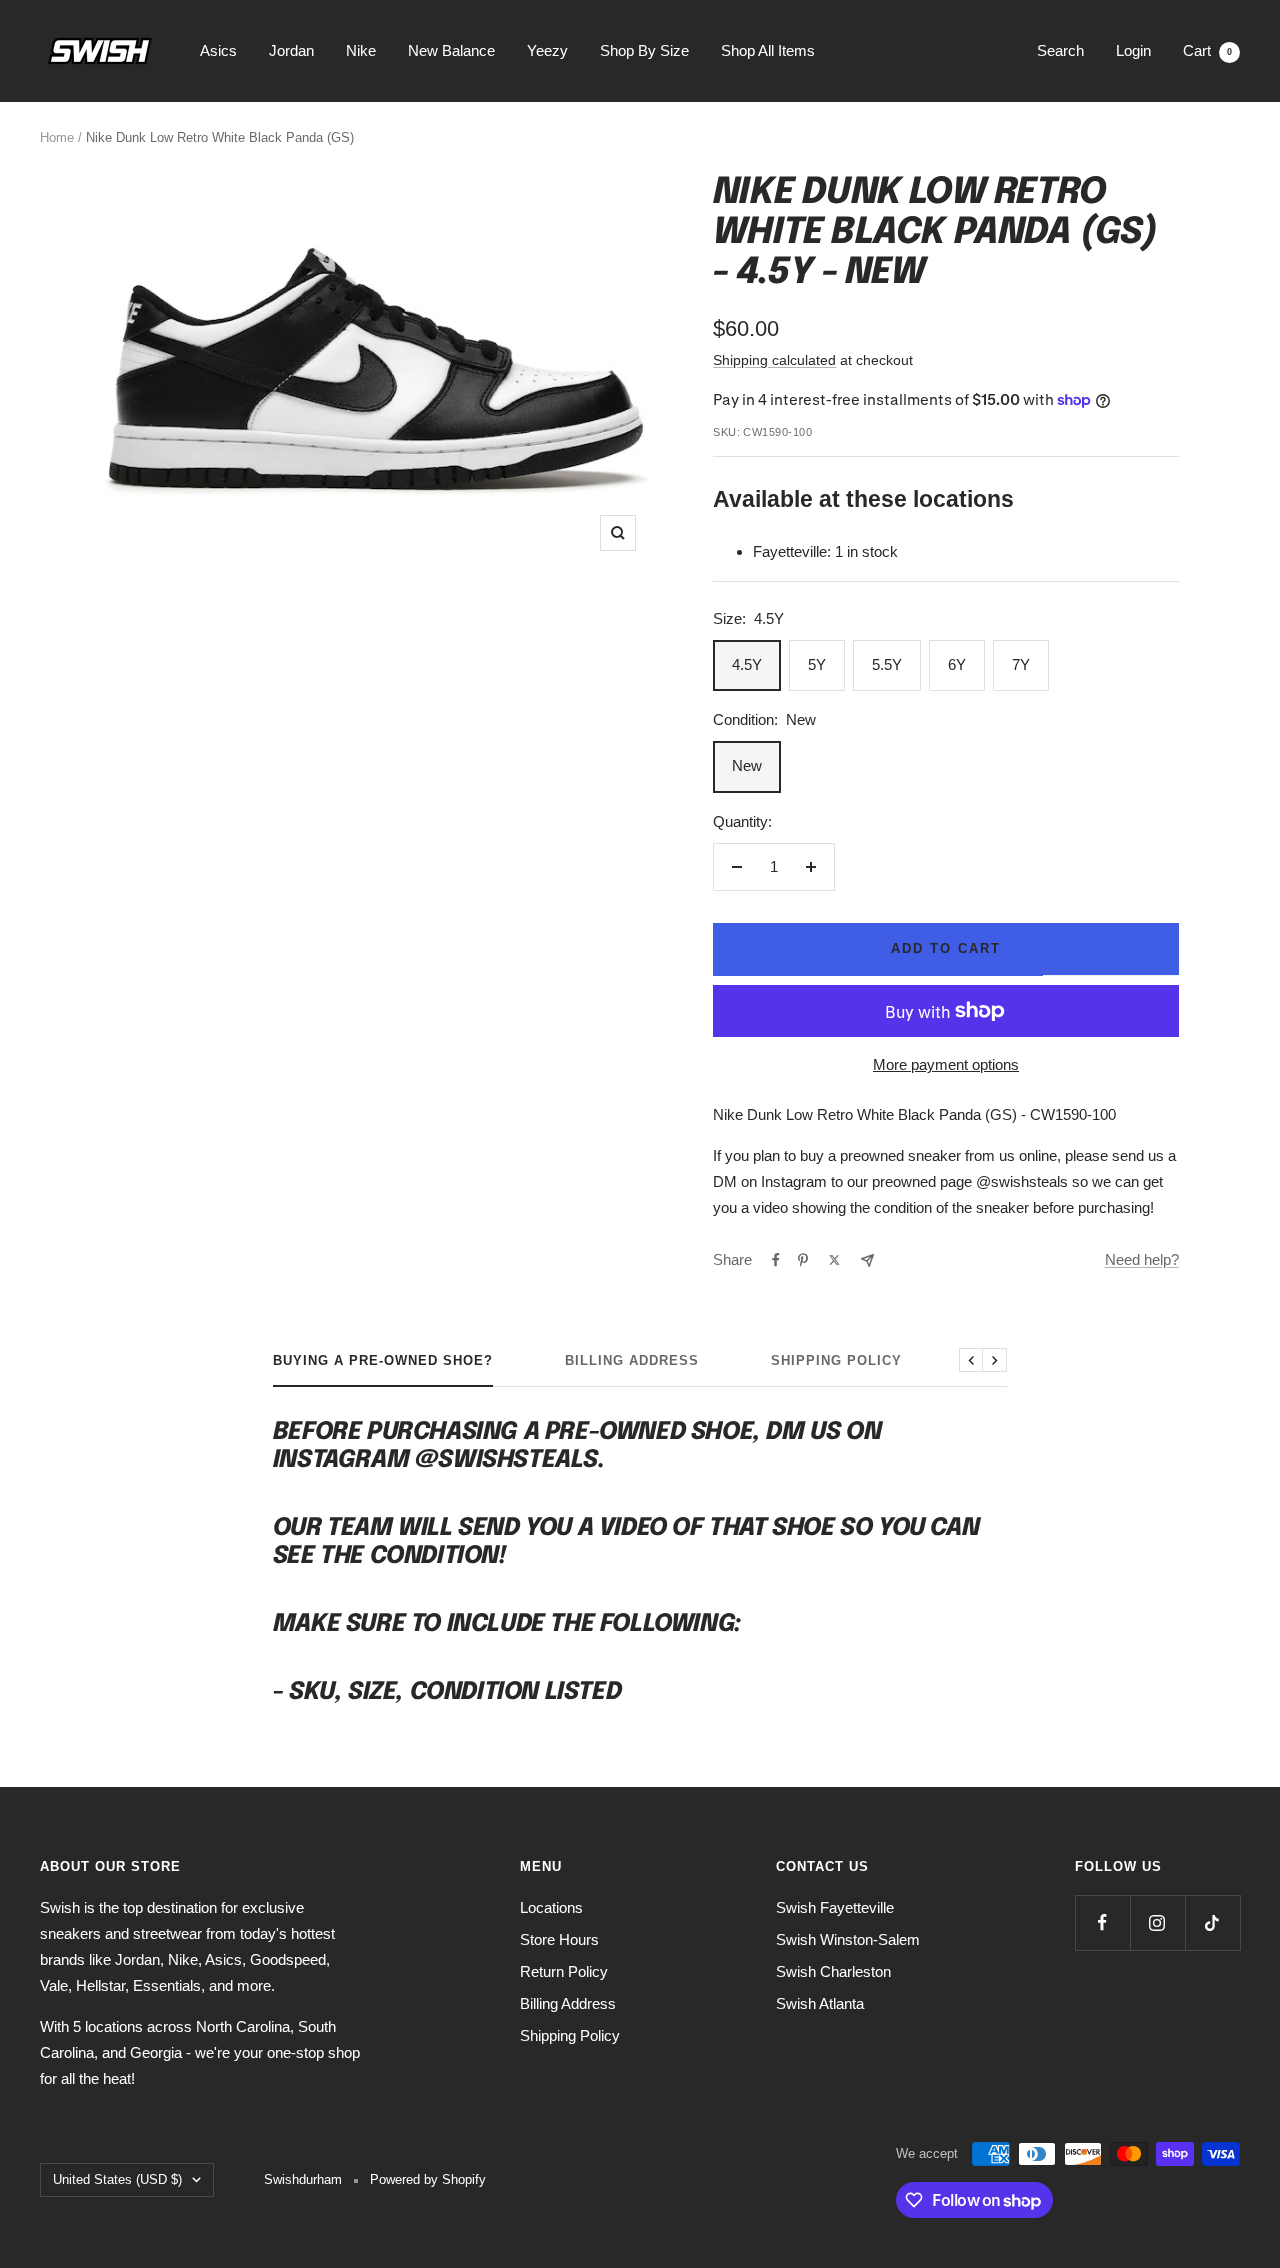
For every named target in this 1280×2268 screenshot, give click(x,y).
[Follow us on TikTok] (1212, 1922)
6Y (957, 664)
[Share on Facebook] (776, 1260)
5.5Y (887, 664)
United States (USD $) (117, 2179)
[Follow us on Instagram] (1157, 1922)
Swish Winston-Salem (848, 1939)
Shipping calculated (774, 360)
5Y (817, 664)
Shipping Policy (836, 1360)
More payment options (946, 1064)
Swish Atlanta (820, 2003)
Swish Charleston (833, 1971)
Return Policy (564, 1971)
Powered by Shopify (428, 2179)
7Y (1021, 664)
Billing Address (632, 1360)
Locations (551, 1907)
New (747, 765)
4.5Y (747, 664)
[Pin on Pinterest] (803, 1260)
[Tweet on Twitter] (834, 1260)
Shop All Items (768, 50)
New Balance (451, 50)
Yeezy (547, 50)
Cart (1207, 50)
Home (57, 137)
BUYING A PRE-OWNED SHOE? (383, 1360)
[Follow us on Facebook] (1102, 1922)
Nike (361, 50)
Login (1133, 50)
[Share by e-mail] (867, 1260)
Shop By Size (644, 50)
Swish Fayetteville (835, 1907)
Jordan (291, 50)
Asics (218, 50)
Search (1060, 50)
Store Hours (559, 1939)
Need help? (1142, 1259)
